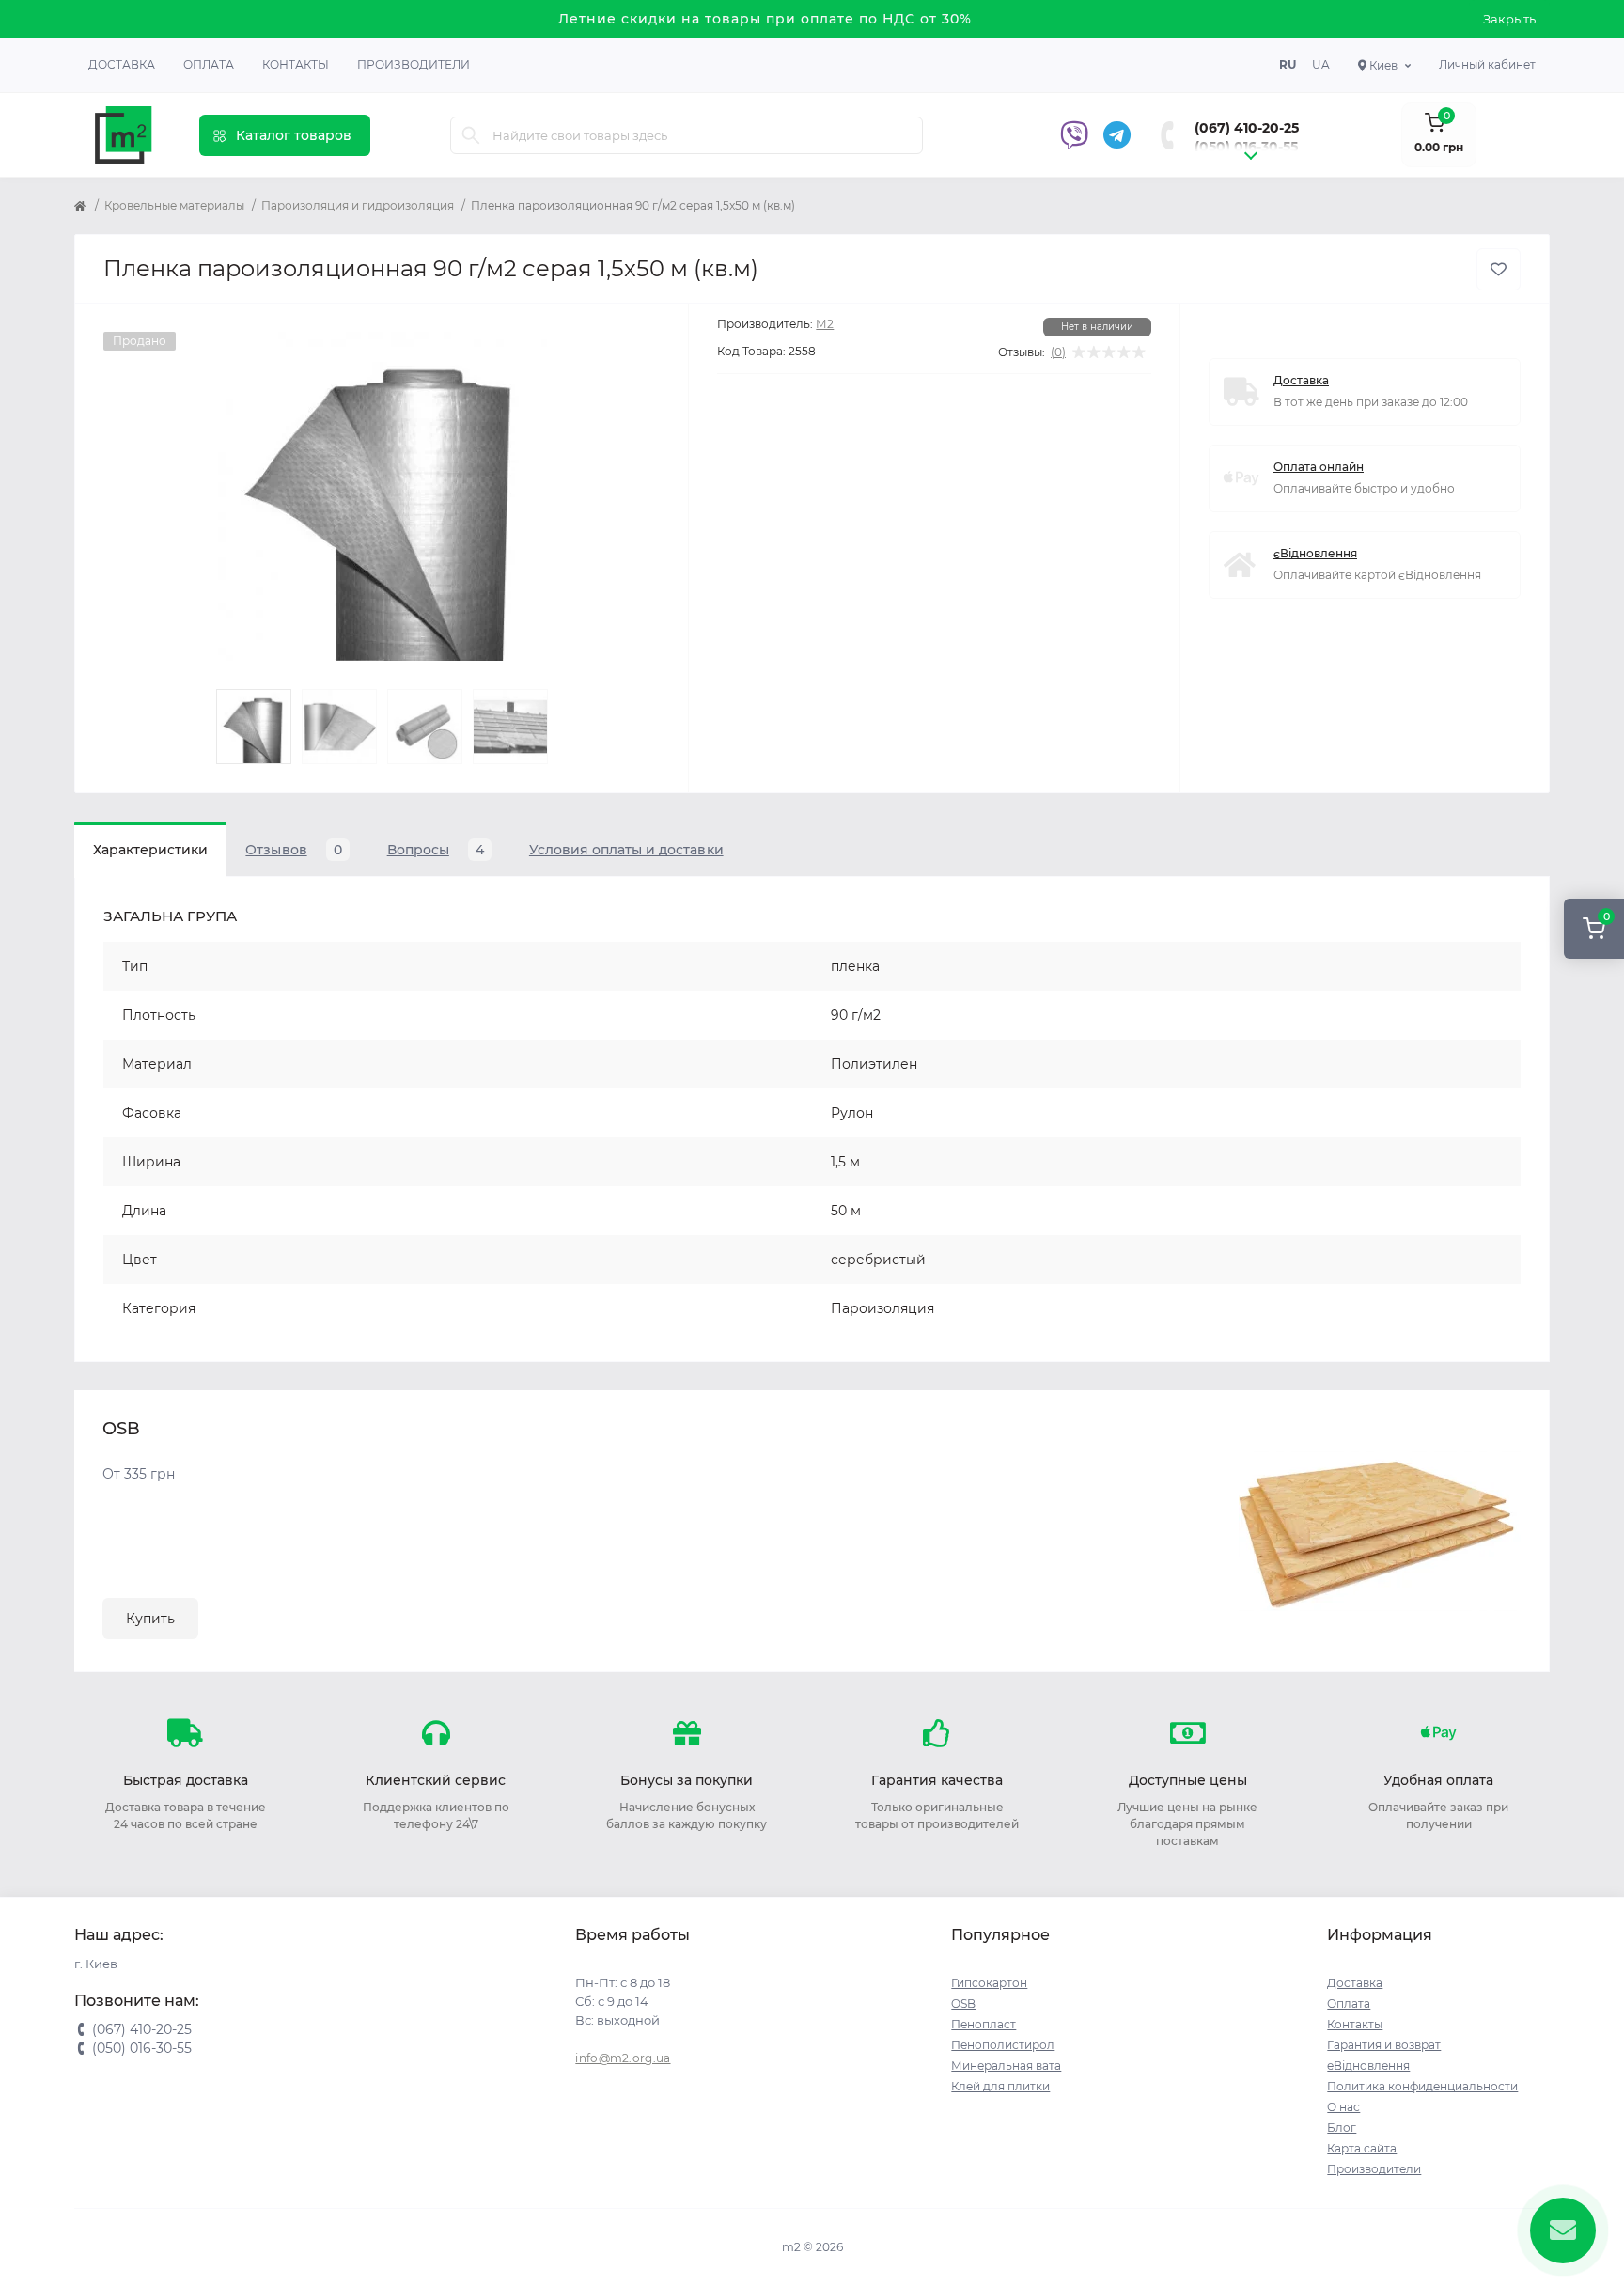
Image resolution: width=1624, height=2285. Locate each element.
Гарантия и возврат (1384, 2045)
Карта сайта (1362, 2148)
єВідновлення (1315, 553)
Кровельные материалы (174, 205)
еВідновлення (1368, 2066)
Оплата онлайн (1319, 467)
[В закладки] (1499, 269)
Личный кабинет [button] (1487, 64)
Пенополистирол (1003, 2045)
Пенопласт (984, 2024)
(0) (1058, 352)
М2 (825, 324)
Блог (1342, 2128)
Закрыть (1509, 19)
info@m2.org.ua (623, 2058)
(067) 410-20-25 (1247, 128)
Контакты (296, 64)
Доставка (122, 64)
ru (1288, 64)
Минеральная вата (1006, 2066)
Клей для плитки (1000, 2086)
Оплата (209, 64)
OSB (963, 2003)
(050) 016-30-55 (1246, 147)
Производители (414, 64)
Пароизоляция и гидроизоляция (358, 205)
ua (1321, 64)
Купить (150, 1619)
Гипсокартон (989, 1983)
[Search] (471, 135)
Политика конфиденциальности (1422, 2086)
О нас (1343, 2107)
